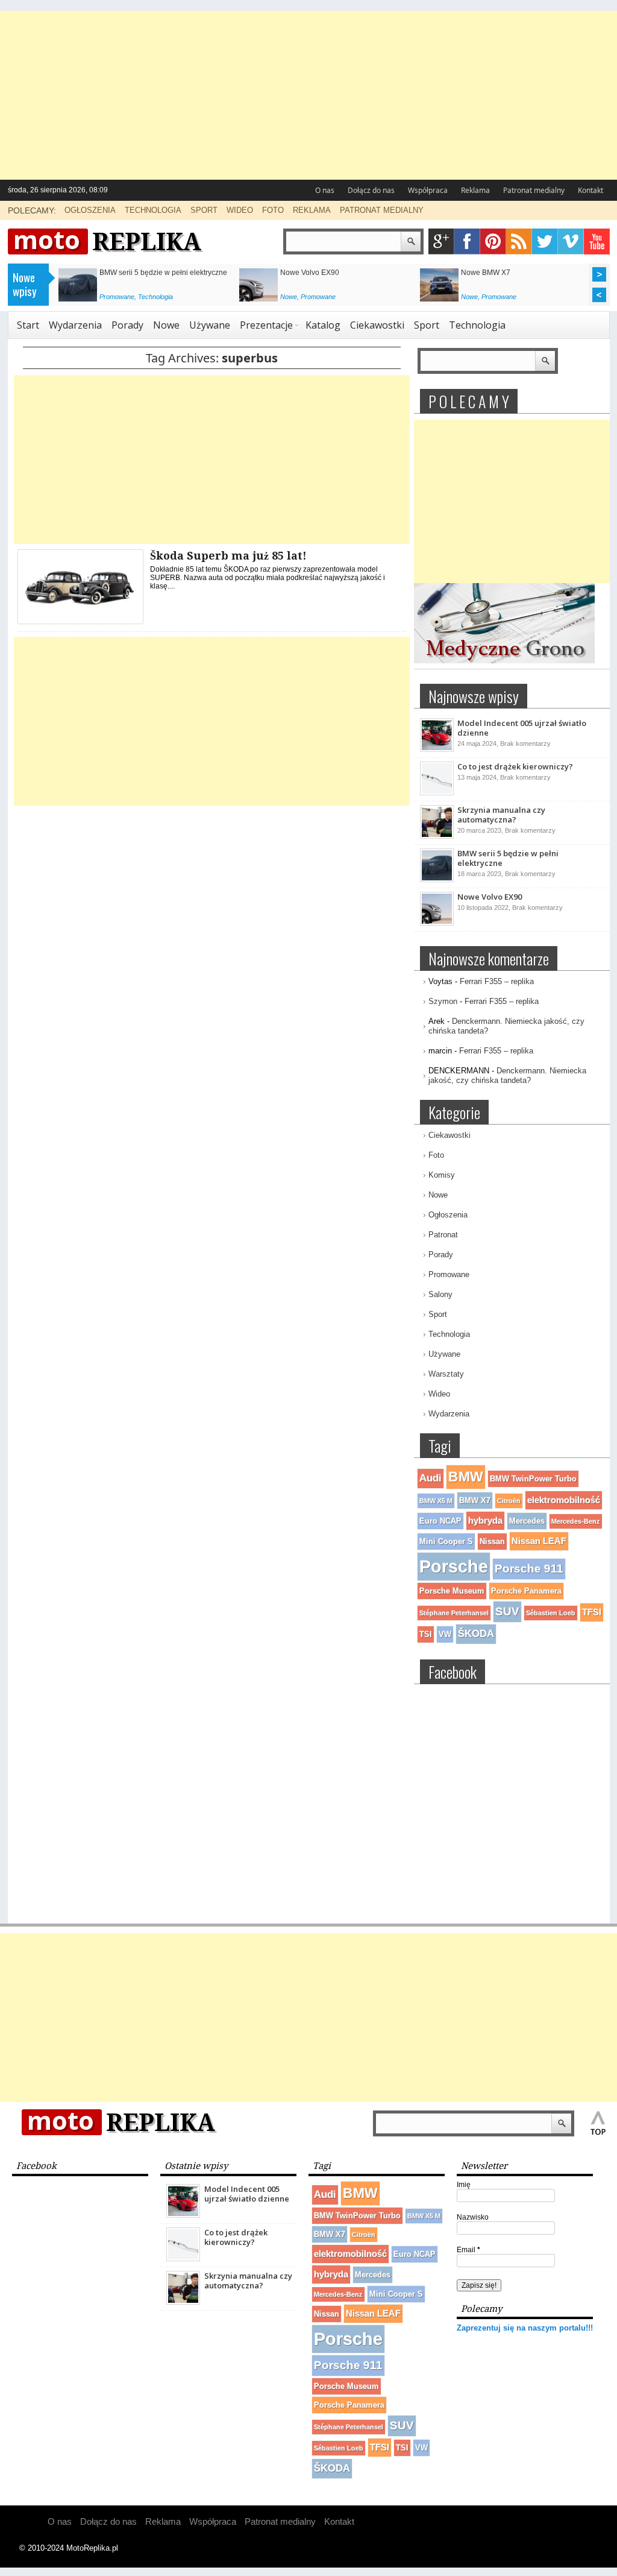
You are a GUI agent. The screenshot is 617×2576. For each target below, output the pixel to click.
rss (519, 241)
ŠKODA (476, 1634)
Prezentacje (266, 325)
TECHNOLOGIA (153, 210)
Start (28, 325)
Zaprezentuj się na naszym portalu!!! (525, 2328)
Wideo (439, 1394)
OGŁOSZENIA (90, 210)
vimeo (571, 241)
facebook (467, 241)
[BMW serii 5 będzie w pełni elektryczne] (437, 880)
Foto (436, 1155)
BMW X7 (475, 1501)
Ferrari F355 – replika (497, 981)
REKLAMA (312, 210)
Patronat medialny (534, 190)
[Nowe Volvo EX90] (437, 923)
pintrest (493, 241)
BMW (466, 1477)
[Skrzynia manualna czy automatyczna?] (437, 836)
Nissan (492, 1542)
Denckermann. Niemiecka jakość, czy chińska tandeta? (507, 1075)
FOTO (273, 210)
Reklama (475, 190)
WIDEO (240, 210)
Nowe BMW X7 (486, 273)
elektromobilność (564, 1500)
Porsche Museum (452, 1591)
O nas (325, 190)
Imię (464, 2185)
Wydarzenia (75, 325)
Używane (210, 325)
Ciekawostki (377, 325)
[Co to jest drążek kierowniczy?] (437, 793)
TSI (426, 1634)
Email (468, 2250)
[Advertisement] (308, 95)
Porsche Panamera (526, 1591)
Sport (427, 325)
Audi (431, 1478)
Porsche (454, 1566)
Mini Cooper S (446, 1542)
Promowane (117, 297)
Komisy (442, 1175)
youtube (597, 241)
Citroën (509, 1501)
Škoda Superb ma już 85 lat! (228, 556)
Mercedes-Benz (576, 1521)
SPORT (204, 210)
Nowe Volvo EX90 (310, 273)
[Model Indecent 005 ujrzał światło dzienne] (437, 750)
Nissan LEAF (539, 1541)
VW (445, 1634)
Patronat (443, 1235)
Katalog (323, 325)
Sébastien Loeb (551, 1613)
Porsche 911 (529, 1569)
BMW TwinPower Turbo (533, 1479)
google (441, 241)
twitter (545, 241)
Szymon (443, 1001)
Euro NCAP (440, 1521)
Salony (440, 1294)
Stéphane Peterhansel (454, 1613)
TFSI (592, 1612)
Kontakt (590, 190)
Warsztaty (446, 1374)
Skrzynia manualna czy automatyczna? (501, 815)
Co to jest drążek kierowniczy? (515, 766)
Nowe (289, 297)
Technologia (155, 297)
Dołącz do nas (371, 190)
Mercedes (527, 1521)
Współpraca (428, 190)
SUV (507, 1612)
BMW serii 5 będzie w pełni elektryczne (163, 273)
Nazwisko (473, 2217)
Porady (127, 325)
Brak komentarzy (525, 743)
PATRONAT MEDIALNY (382, 210)
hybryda (485, 1520)
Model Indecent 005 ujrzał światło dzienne (522, 728)
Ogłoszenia (448, 1215)
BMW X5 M (436, 1501)
